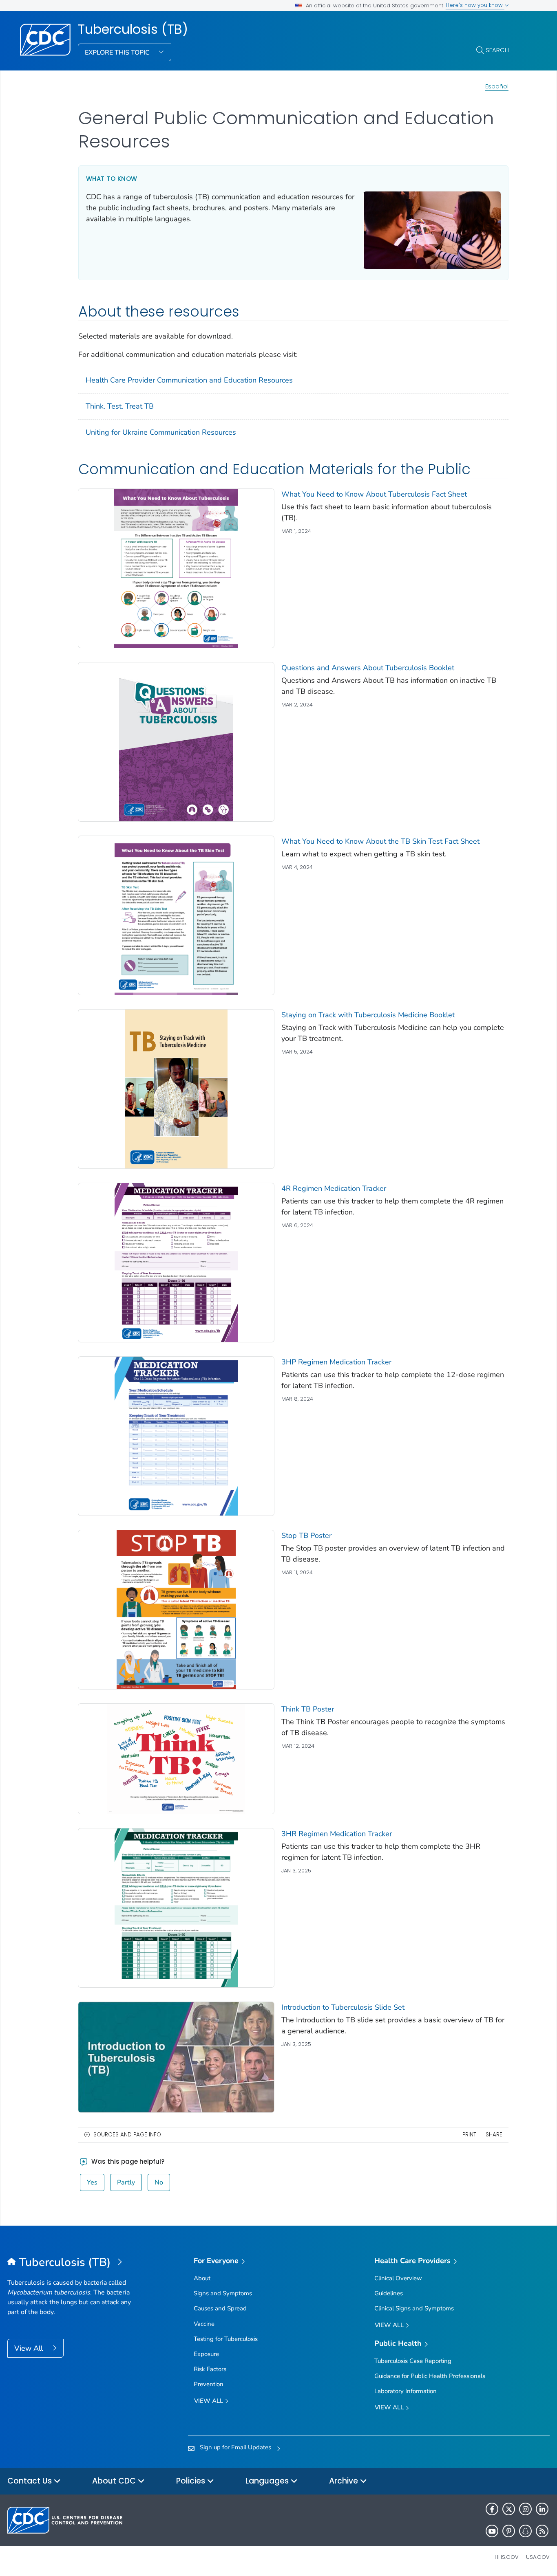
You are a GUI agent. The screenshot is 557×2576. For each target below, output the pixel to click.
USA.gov (538, 2557)
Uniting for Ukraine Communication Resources (161, 432)
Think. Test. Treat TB (120, 406)
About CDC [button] (115, 2481)
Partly (126, 2182)
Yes (92, 2182)
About (202, 2278)
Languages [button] (268, 2481)
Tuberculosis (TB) (133, 29)
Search (497, 50)
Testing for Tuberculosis (226, 2339)
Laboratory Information (406, 2391)
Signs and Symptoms (223, 2293)
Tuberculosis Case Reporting (413, 2361)
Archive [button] (345, 2481)
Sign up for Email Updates (235, 2447)
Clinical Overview (398, 2278)
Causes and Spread (220, 2308)
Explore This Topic (118, 53)
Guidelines (389, 2293)
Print (469, 2135)
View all (209, 2401)
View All (30, 2348)
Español (497, 86)
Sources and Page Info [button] (127, 2135)
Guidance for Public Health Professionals (430, 2376)
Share (494, 2135)
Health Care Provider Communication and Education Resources (189, 380)
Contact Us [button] (31, 2481)
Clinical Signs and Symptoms (414, 2308)
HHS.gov (507, 2557)
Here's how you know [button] (475, 5)
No (159, 2182)
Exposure (206, 2354)
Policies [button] (192, 2481)
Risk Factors (210, 2369)
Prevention (209, 2384)
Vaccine (204, 2324)
